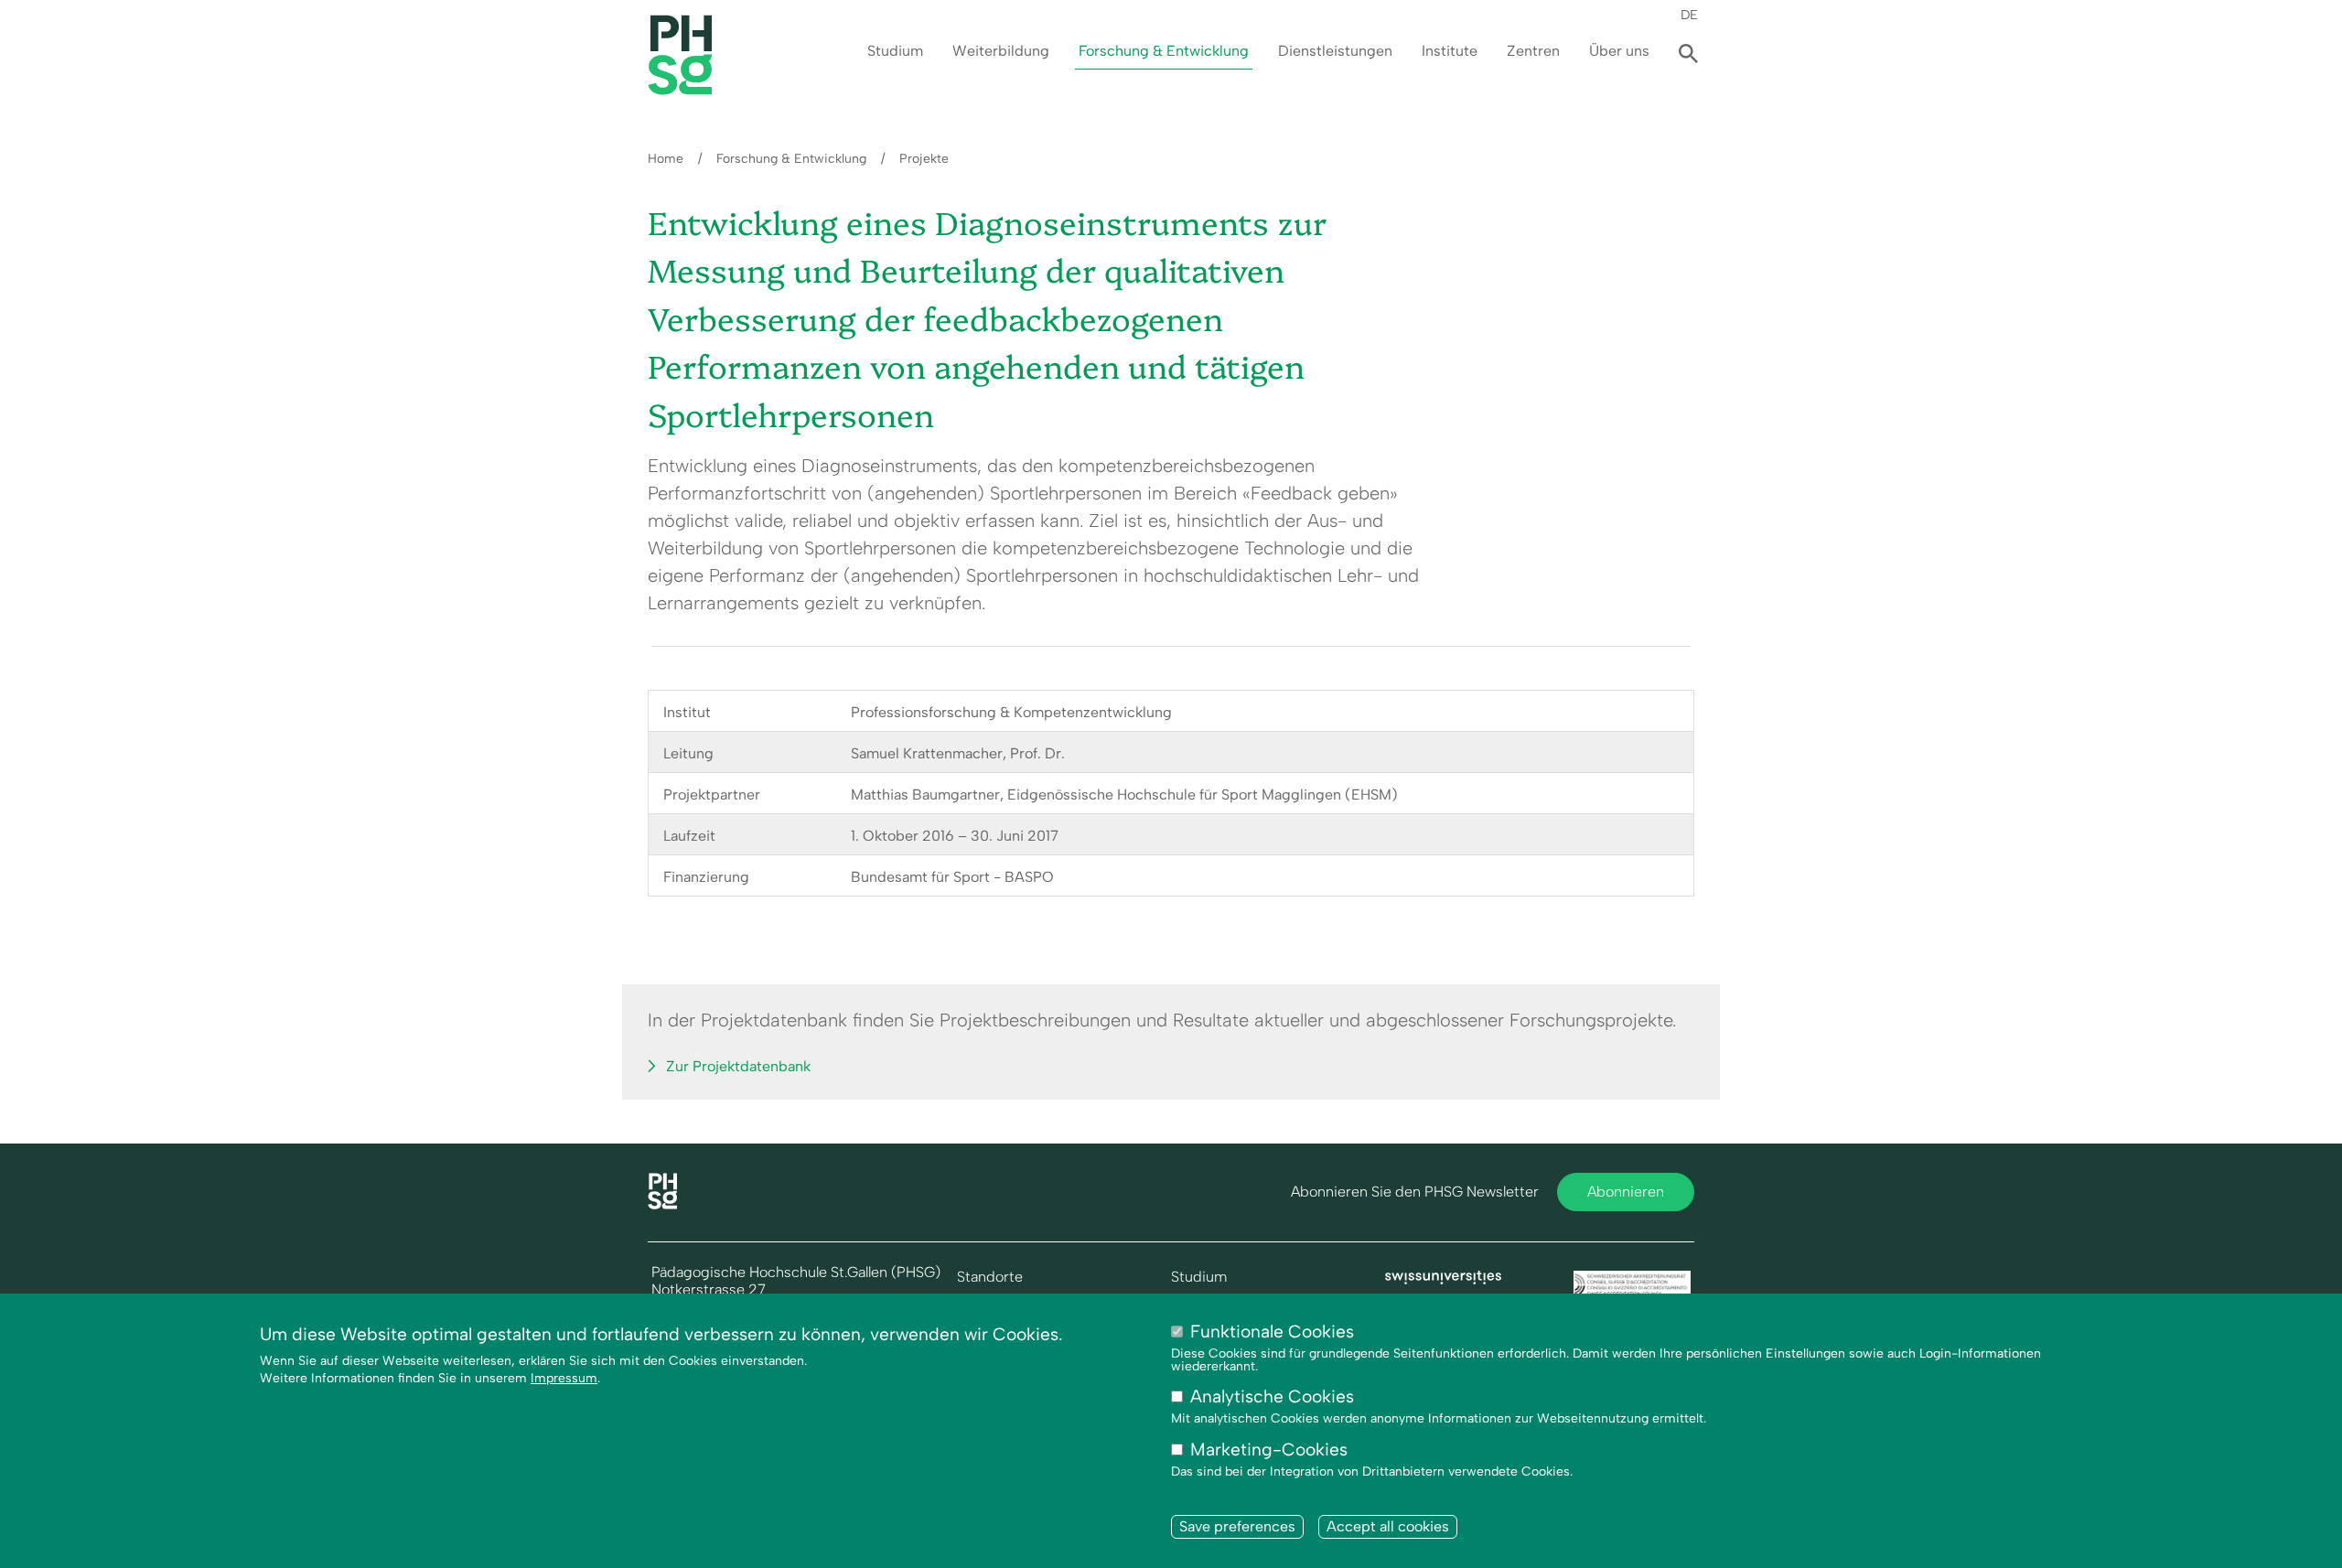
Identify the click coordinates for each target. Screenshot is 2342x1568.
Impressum (564, 1379)
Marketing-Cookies (1269, 1450)
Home (666, 159)
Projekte (924, 159)
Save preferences (1237, 1526)
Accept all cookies (1388, 1526)
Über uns (1619, 51)
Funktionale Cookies (1272, 1332)
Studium (895, 51)
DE (1689, 15)
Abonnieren (1626, 1192)
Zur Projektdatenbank (738, 1066)
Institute (1450, 51)
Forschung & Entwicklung (1164, 51)
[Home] (662, 1204)
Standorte (990, 1277)
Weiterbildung (1001, 51)
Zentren (1533, 51)
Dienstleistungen (1335, 51)
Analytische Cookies (1272, 1397)
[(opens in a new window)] (1444, 1279)
